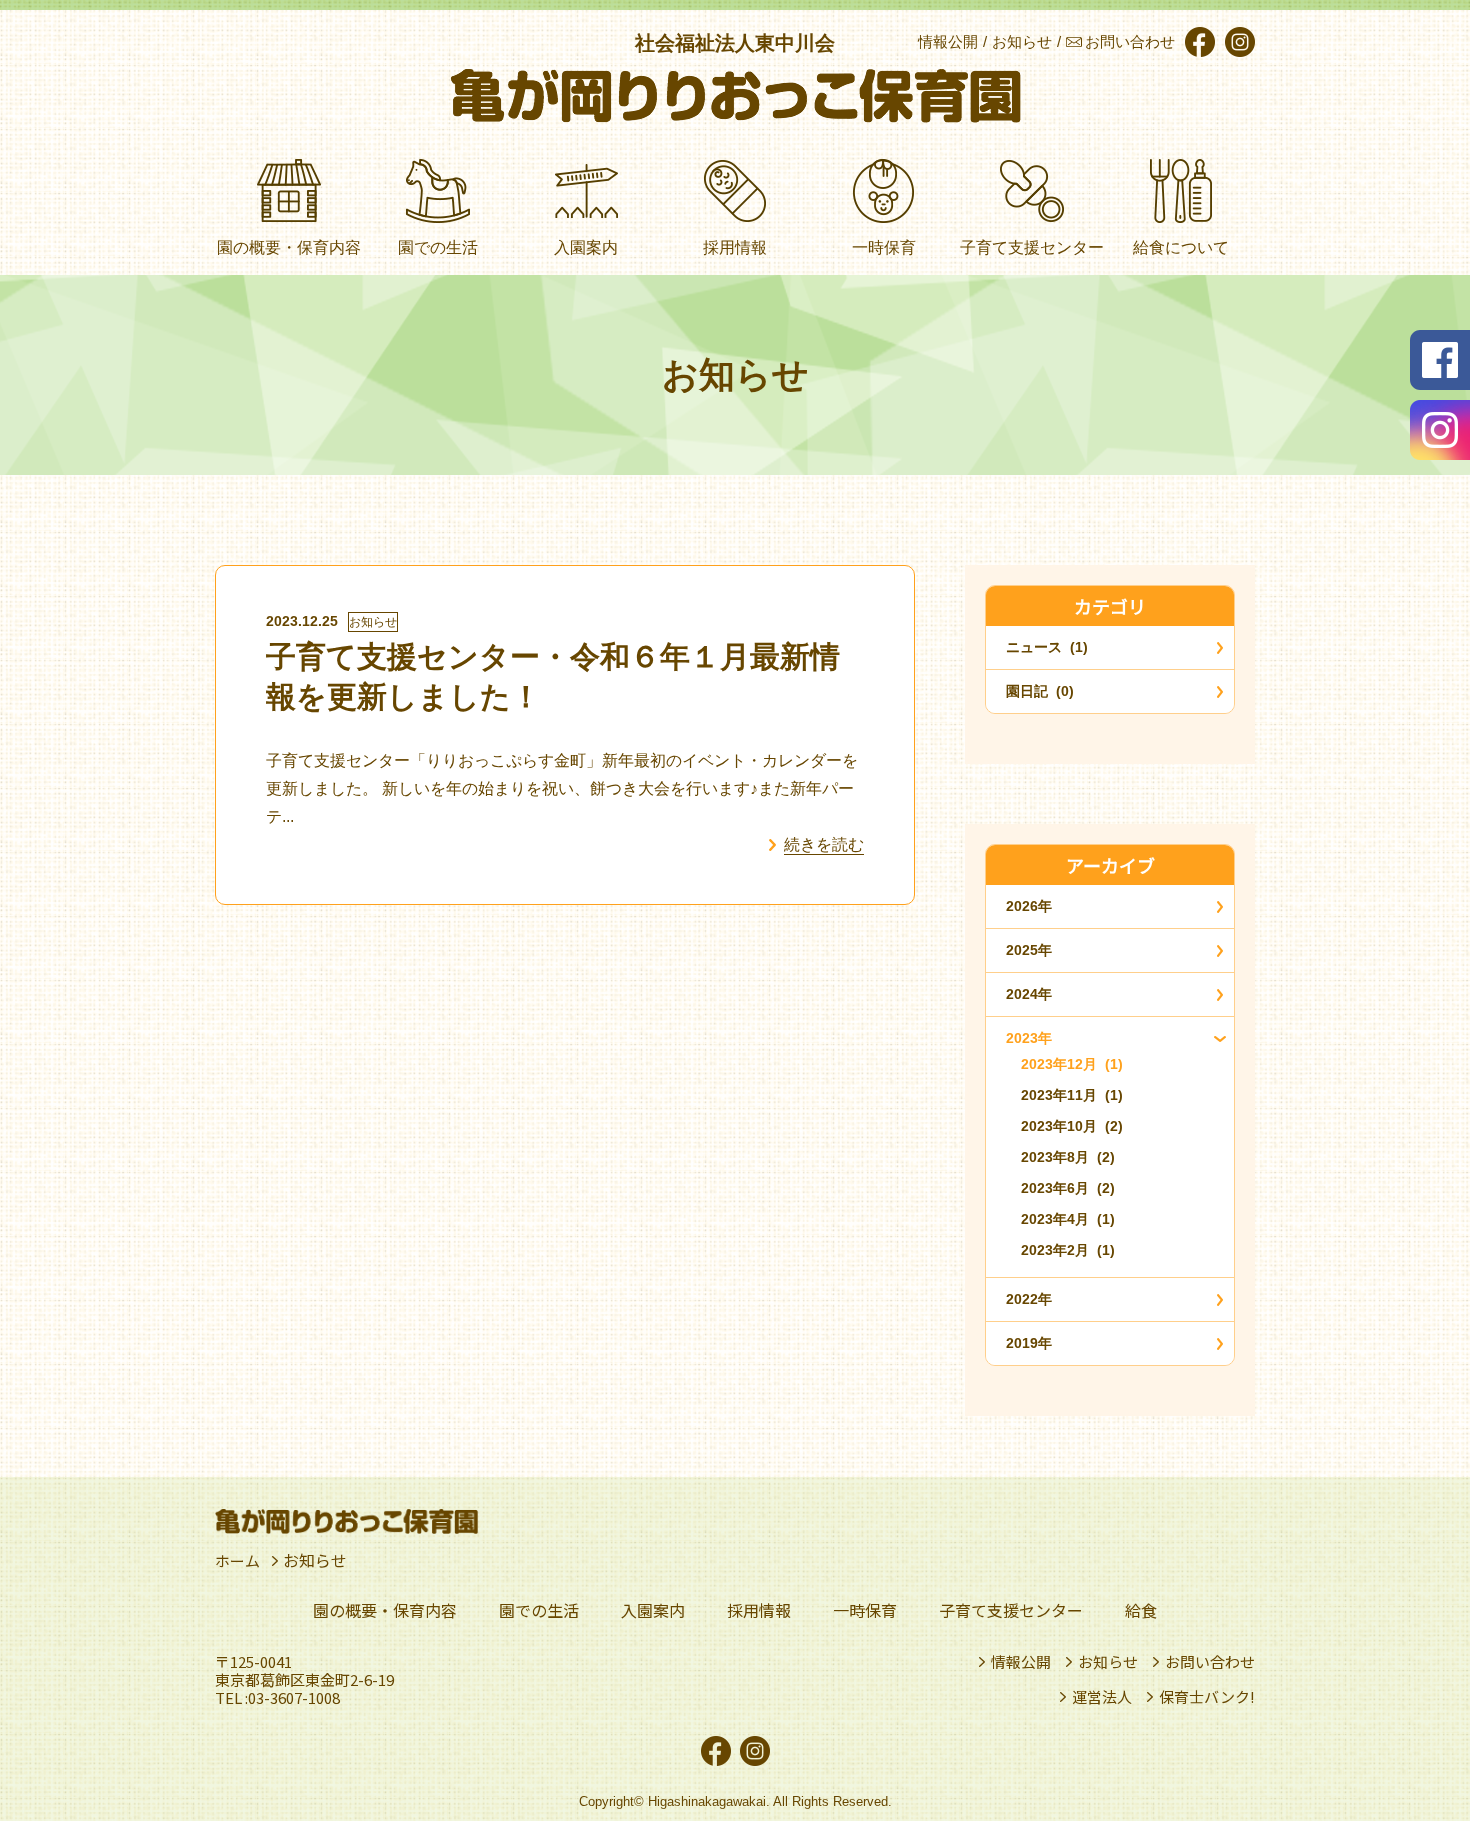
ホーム (239, 1560)
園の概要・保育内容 (385, 1610)
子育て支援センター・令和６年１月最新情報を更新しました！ (553, 676)
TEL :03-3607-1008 (277, 1698)
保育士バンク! (1207, 1697)
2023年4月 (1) (1068, 1219)
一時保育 (865, 1610)
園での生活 (539, 1610)
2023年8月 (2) (1068, 1157)
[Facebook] (1197, 42)
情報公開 (1021, 1662)
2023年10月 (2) (1072, 1126)
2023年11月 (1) (1072, 1095)
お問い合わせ (1210, 1662)
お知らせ (373, 622)
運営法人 (1102, 1697)
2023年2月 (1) (1068, 1250)
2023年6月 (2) (1068, 1188)
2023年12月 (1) (1072, 1064)
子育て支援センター (1011, 1610)
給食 (1141, 1610)
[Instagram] (1237, 42)
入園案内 (653, 1610)
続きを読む (824, 844)
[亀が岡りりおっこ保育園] (735, 96)
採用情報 (759, 1610)
